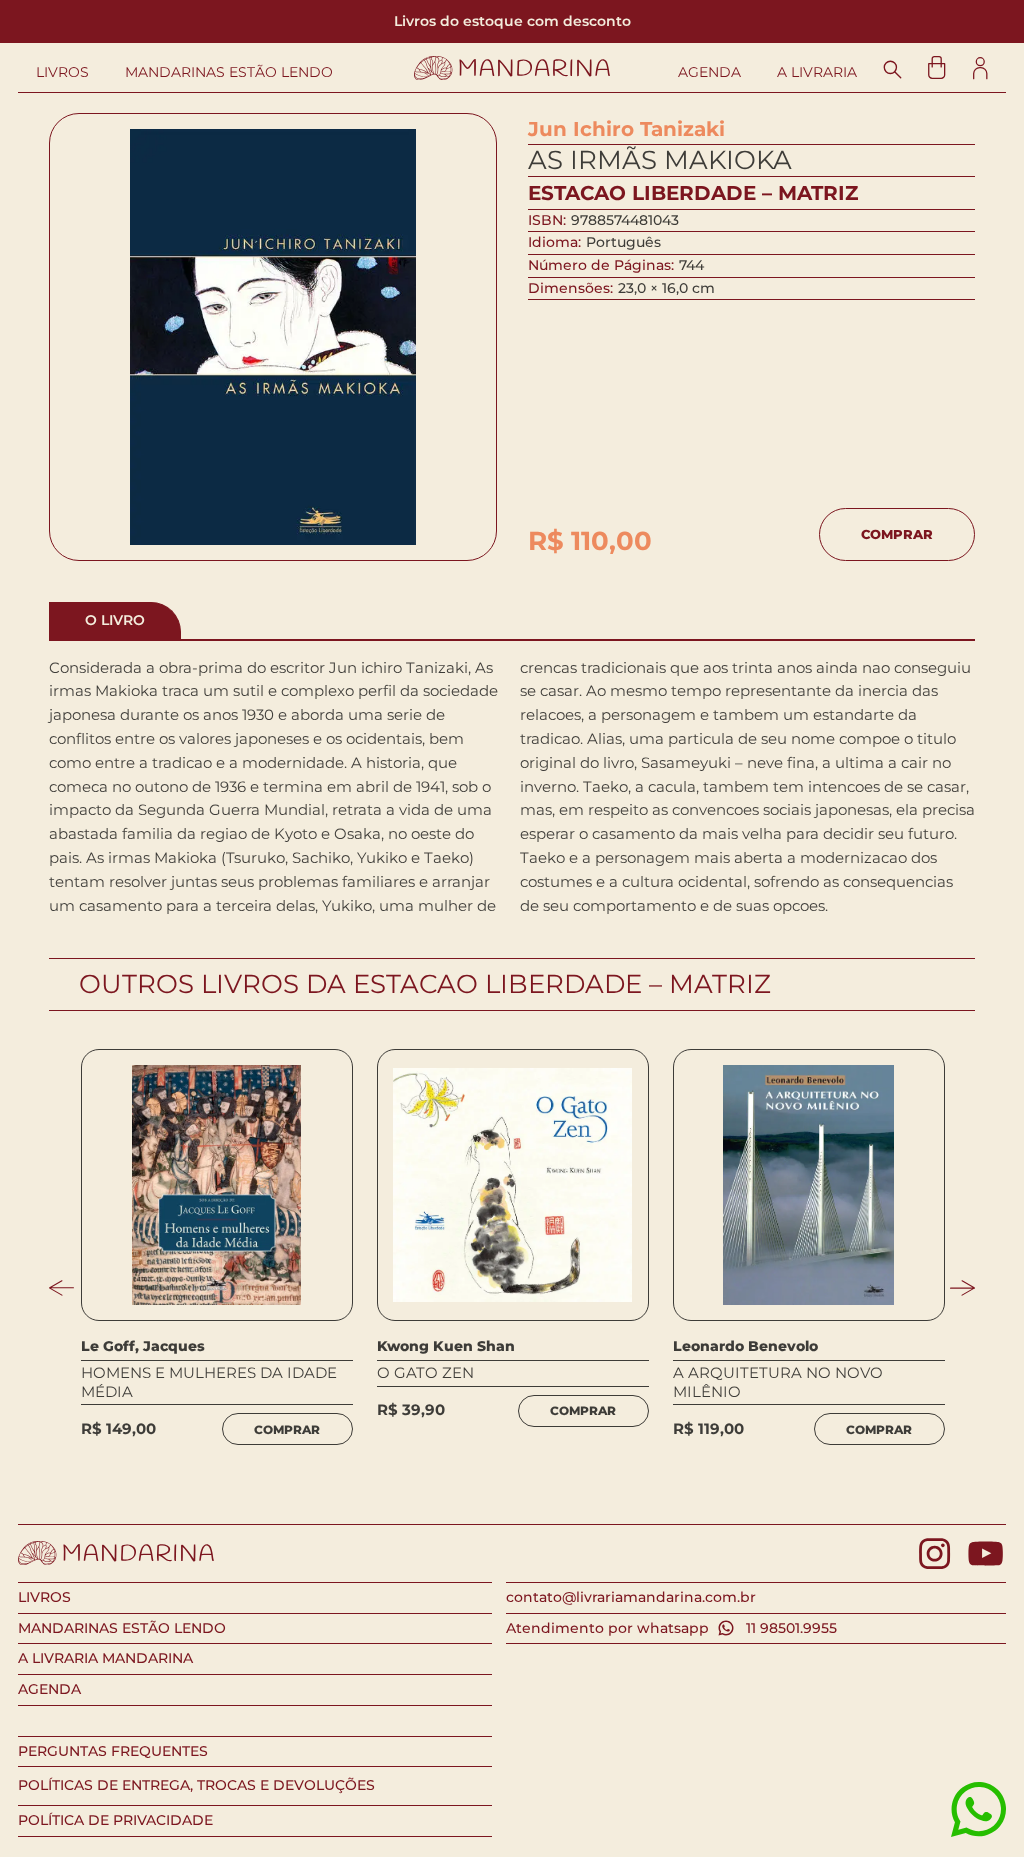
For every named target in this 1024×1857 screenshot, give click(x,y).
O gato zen (425, 1373)
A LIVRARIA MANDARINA (105, 1658)
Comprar (897, 534)
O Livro (115, 620)
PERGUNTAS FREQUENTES (113, 1751)
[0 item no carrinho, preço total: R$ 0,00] (936, 67)
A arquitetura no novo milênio (778, 1382)
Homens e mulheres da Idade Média (209, 1382)
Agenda (709, 72)
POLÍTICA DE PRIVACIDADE (115, 1820)
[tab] (115, 620)
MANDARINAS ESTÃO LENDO (122, 1628)
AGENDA (49, 1689)
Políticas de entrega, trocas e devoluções (196, 1785)
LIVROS (44, 1597)
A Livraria (817, 72)
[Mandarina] (512, 68)
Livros (62, 72)
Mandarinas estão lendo (229, 72)
